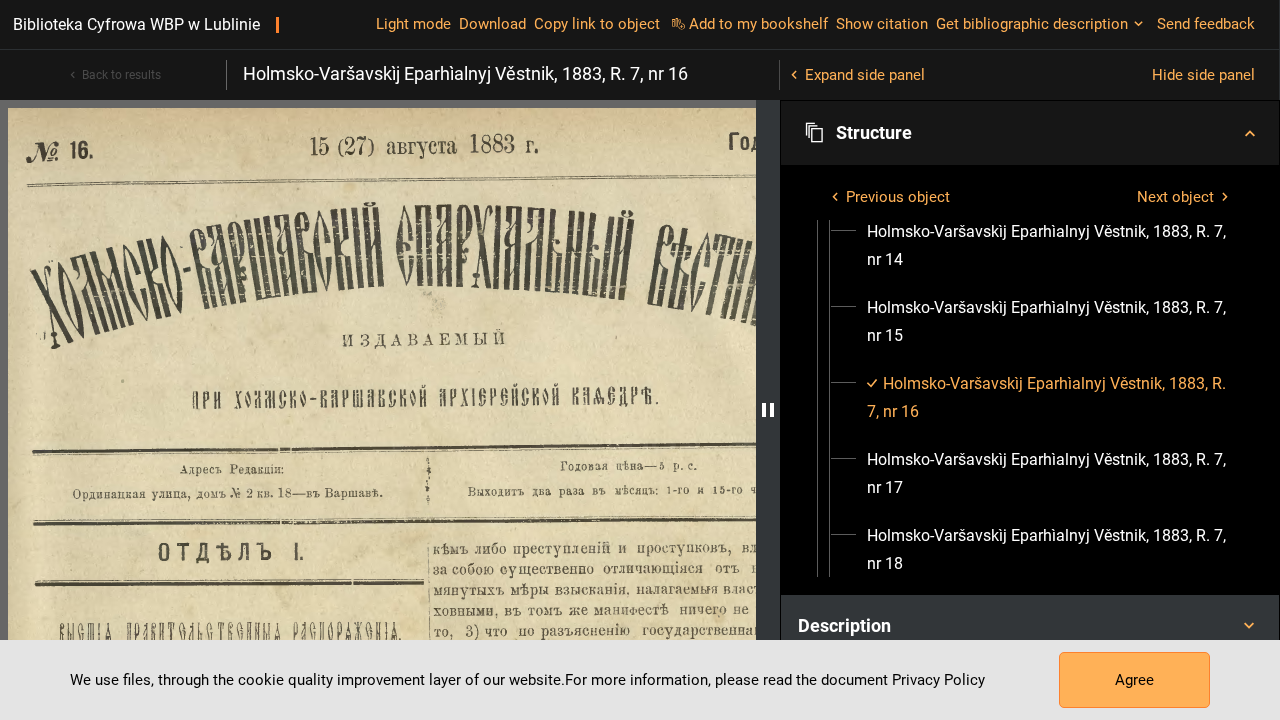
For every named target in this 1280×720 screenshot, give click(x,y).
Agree (1134, 680)
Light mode (413, 24)
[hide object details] (768, 410)
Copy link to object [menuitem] (597, 24)
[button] (1030, 133)
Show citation (882, 24)
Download (492, 24)
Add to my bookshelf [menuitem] (758, 24)
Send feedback (1206, 24)
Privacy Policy (938, 680)
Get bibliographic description (1032, 24)
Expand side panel (865, 75)
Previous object (898, 197)
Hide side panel (1203, 75)
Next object (1175, 197)
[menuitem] (1048, 246)
